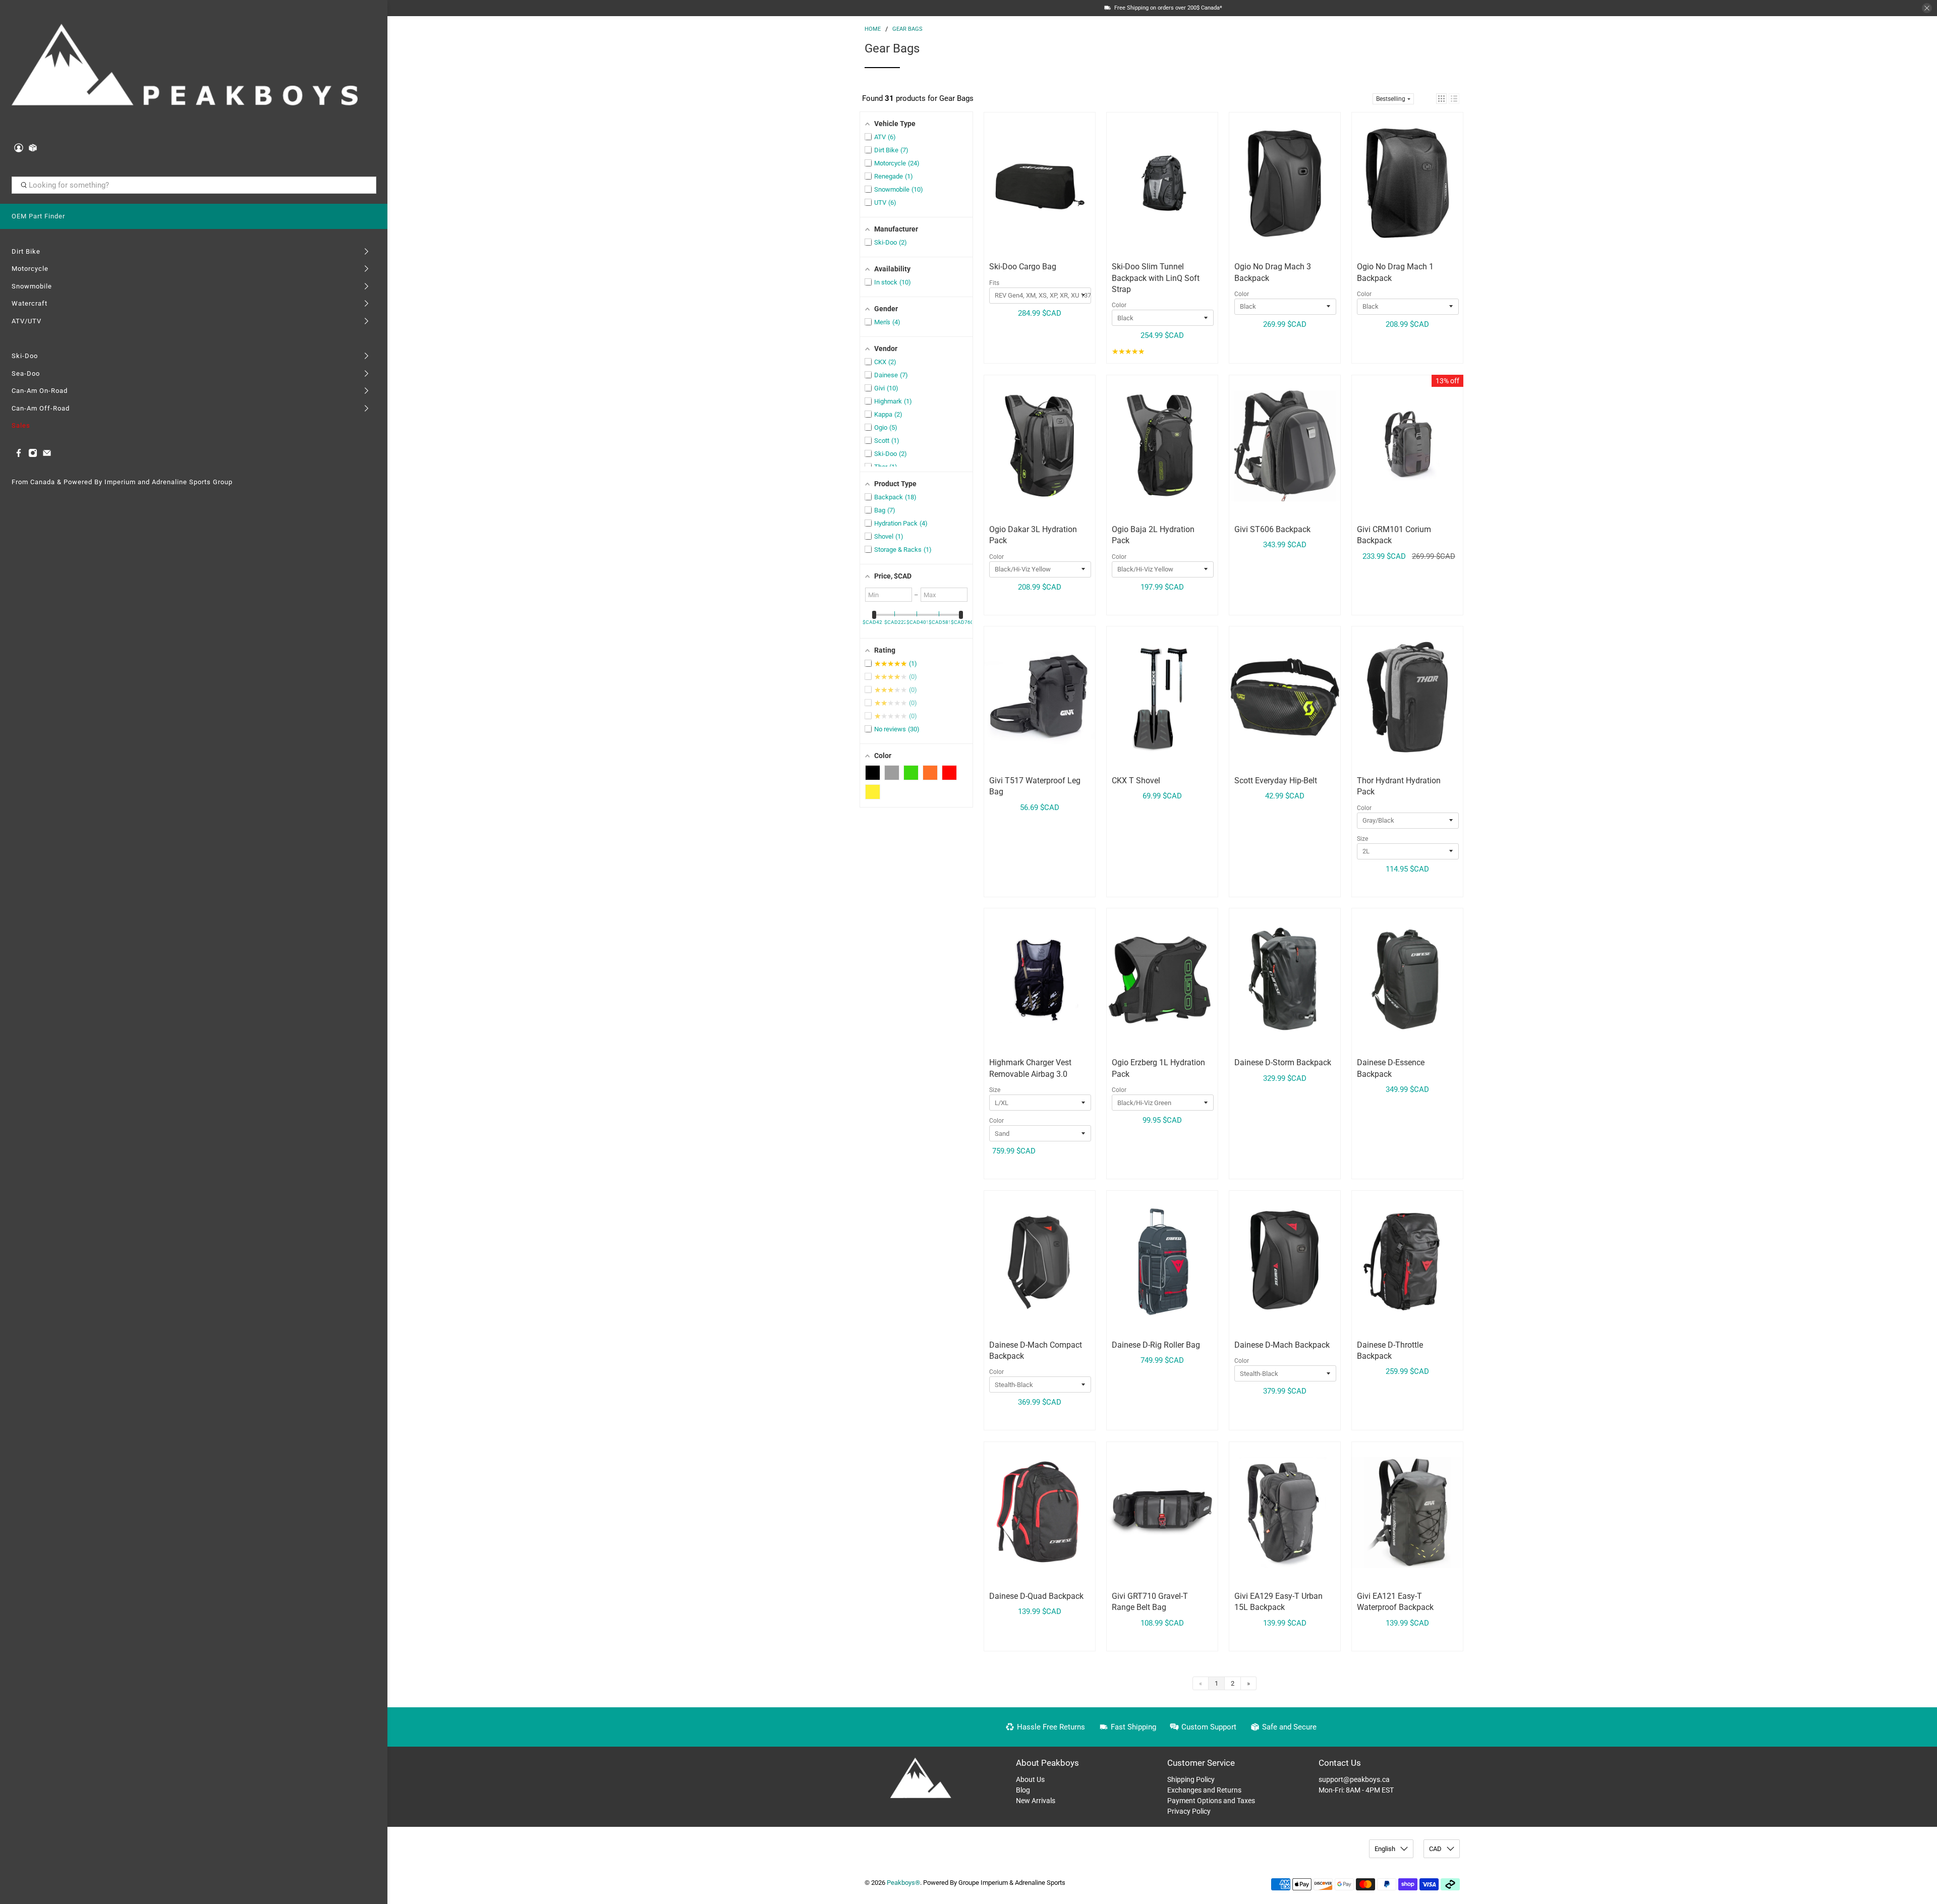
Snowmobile (32, 286)
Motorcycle (30, 269)
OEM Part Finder (38, 216)
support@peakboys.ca (1354, 1779)
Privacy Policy (1189, 1811)
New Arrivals (1036, 1801)
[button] (1441, 99)
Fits (994, 283)
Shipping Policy (1191, 1779)
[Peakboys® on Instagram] (33, 455)
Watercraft (30, 303)
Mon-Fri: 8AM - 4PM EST (1356, 1790)
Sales (21, 425)
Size (1362, 839)
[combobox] (194, 185)
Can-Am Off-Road (41, 408)
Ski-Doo (25, 356)
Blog (1023, 1790)
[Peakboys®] (185, 68)
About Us (1030, 1779)
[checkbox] (873, 773)
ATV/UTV (26, 321)
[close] (1927, 8)
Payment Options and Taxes (1211, 1801)
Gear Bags (907, 29)
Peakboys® (903, 1883)
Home (873, 29)
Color (1119, 305)
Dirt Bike (26, 251)
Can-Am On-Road (40, 391)
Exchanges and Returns (1204, 1790)
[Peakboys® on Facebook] (19, 455)
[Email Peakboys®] (47, 455)
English (1385, 1849)
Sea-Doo (26, 373)
